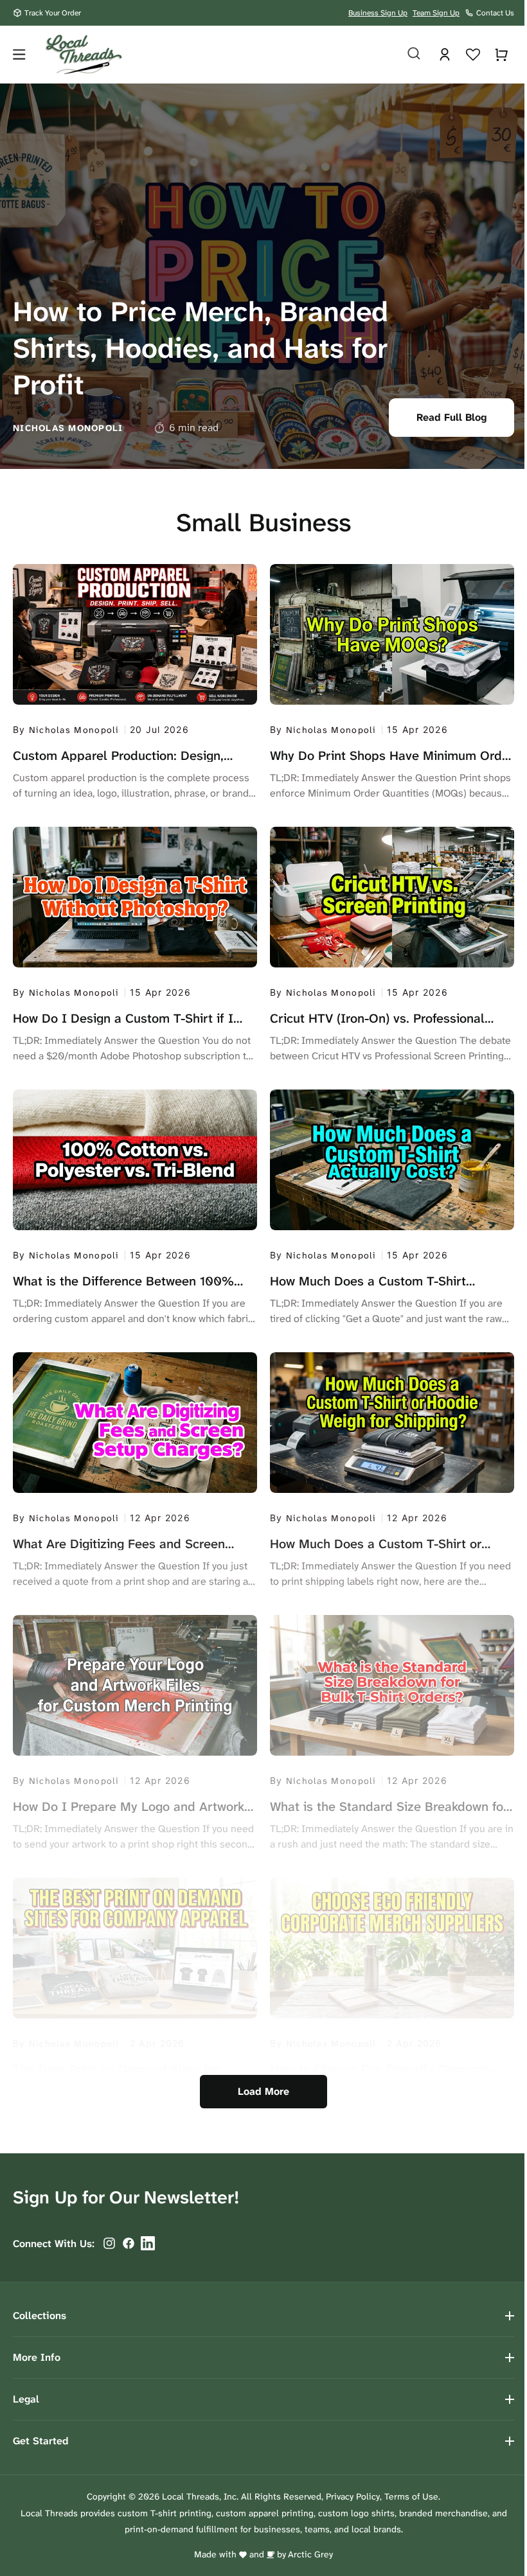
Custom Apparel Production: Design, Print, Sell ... (118, 755)
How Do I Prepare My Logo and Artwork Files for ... (129, 1806)
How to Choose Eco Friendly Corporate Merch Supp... (378, 2069)
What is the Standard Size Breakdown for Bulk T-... (384, 1806)
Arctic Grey (306, 2554)
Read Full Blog (442, 417)
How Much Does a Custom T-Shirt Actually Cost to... (363, 1281)
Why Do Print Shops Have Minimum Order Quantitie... (369, 755)
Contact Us (495, 13)
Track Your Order (53, 13)
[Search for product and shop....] (404, 53)
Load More (259, 2091)
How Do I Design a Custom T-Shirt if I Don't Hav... (123, 1018)
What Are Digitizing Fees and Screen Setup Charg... (119, 1544)
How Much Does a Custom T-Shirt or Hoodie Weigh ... (371, 1544)
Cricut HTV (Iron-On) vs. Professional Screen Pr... (373, 1018)
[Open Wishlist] (463, 55)
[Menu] (19, 55)
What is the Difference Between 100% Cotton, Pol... (123, 1281)
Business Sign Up (378, 13)
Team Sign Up (436, 13)
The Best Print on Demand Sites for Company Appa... (116, 2069)
